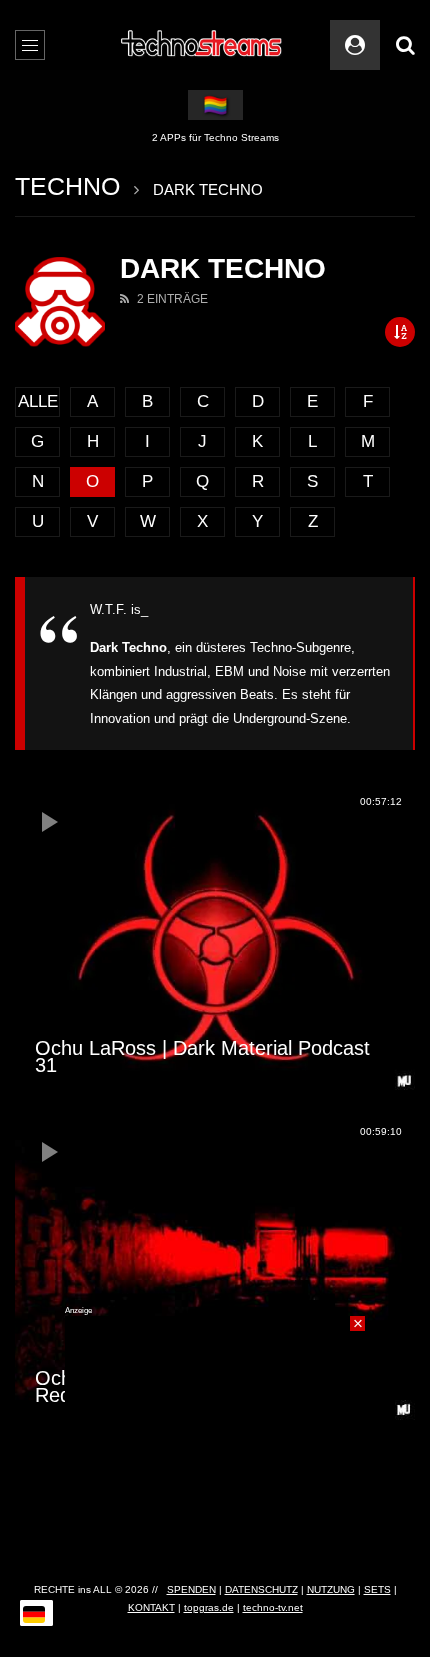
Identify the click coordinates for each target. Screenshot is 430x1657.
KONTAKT (151, 1607)
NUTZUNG (331, 1589)
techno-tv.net (273, 1607)
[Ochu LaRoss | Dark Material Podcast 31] (215, 940)
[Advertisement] (215, 1441)
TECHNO (67, 186)
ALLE (38, 401)
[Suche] (405, 45)
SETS (377, 1589)
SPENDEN (191, 1589)
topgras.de (209, 1607)
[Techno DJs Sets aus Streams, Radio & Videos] (202, 45)
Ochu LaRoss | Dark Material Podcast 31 (202, 1056)
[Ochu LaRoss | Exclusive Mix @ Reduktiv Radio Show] (215, 1270)
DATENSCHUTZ (261, 1589)
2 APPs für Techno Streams (215, 137)
